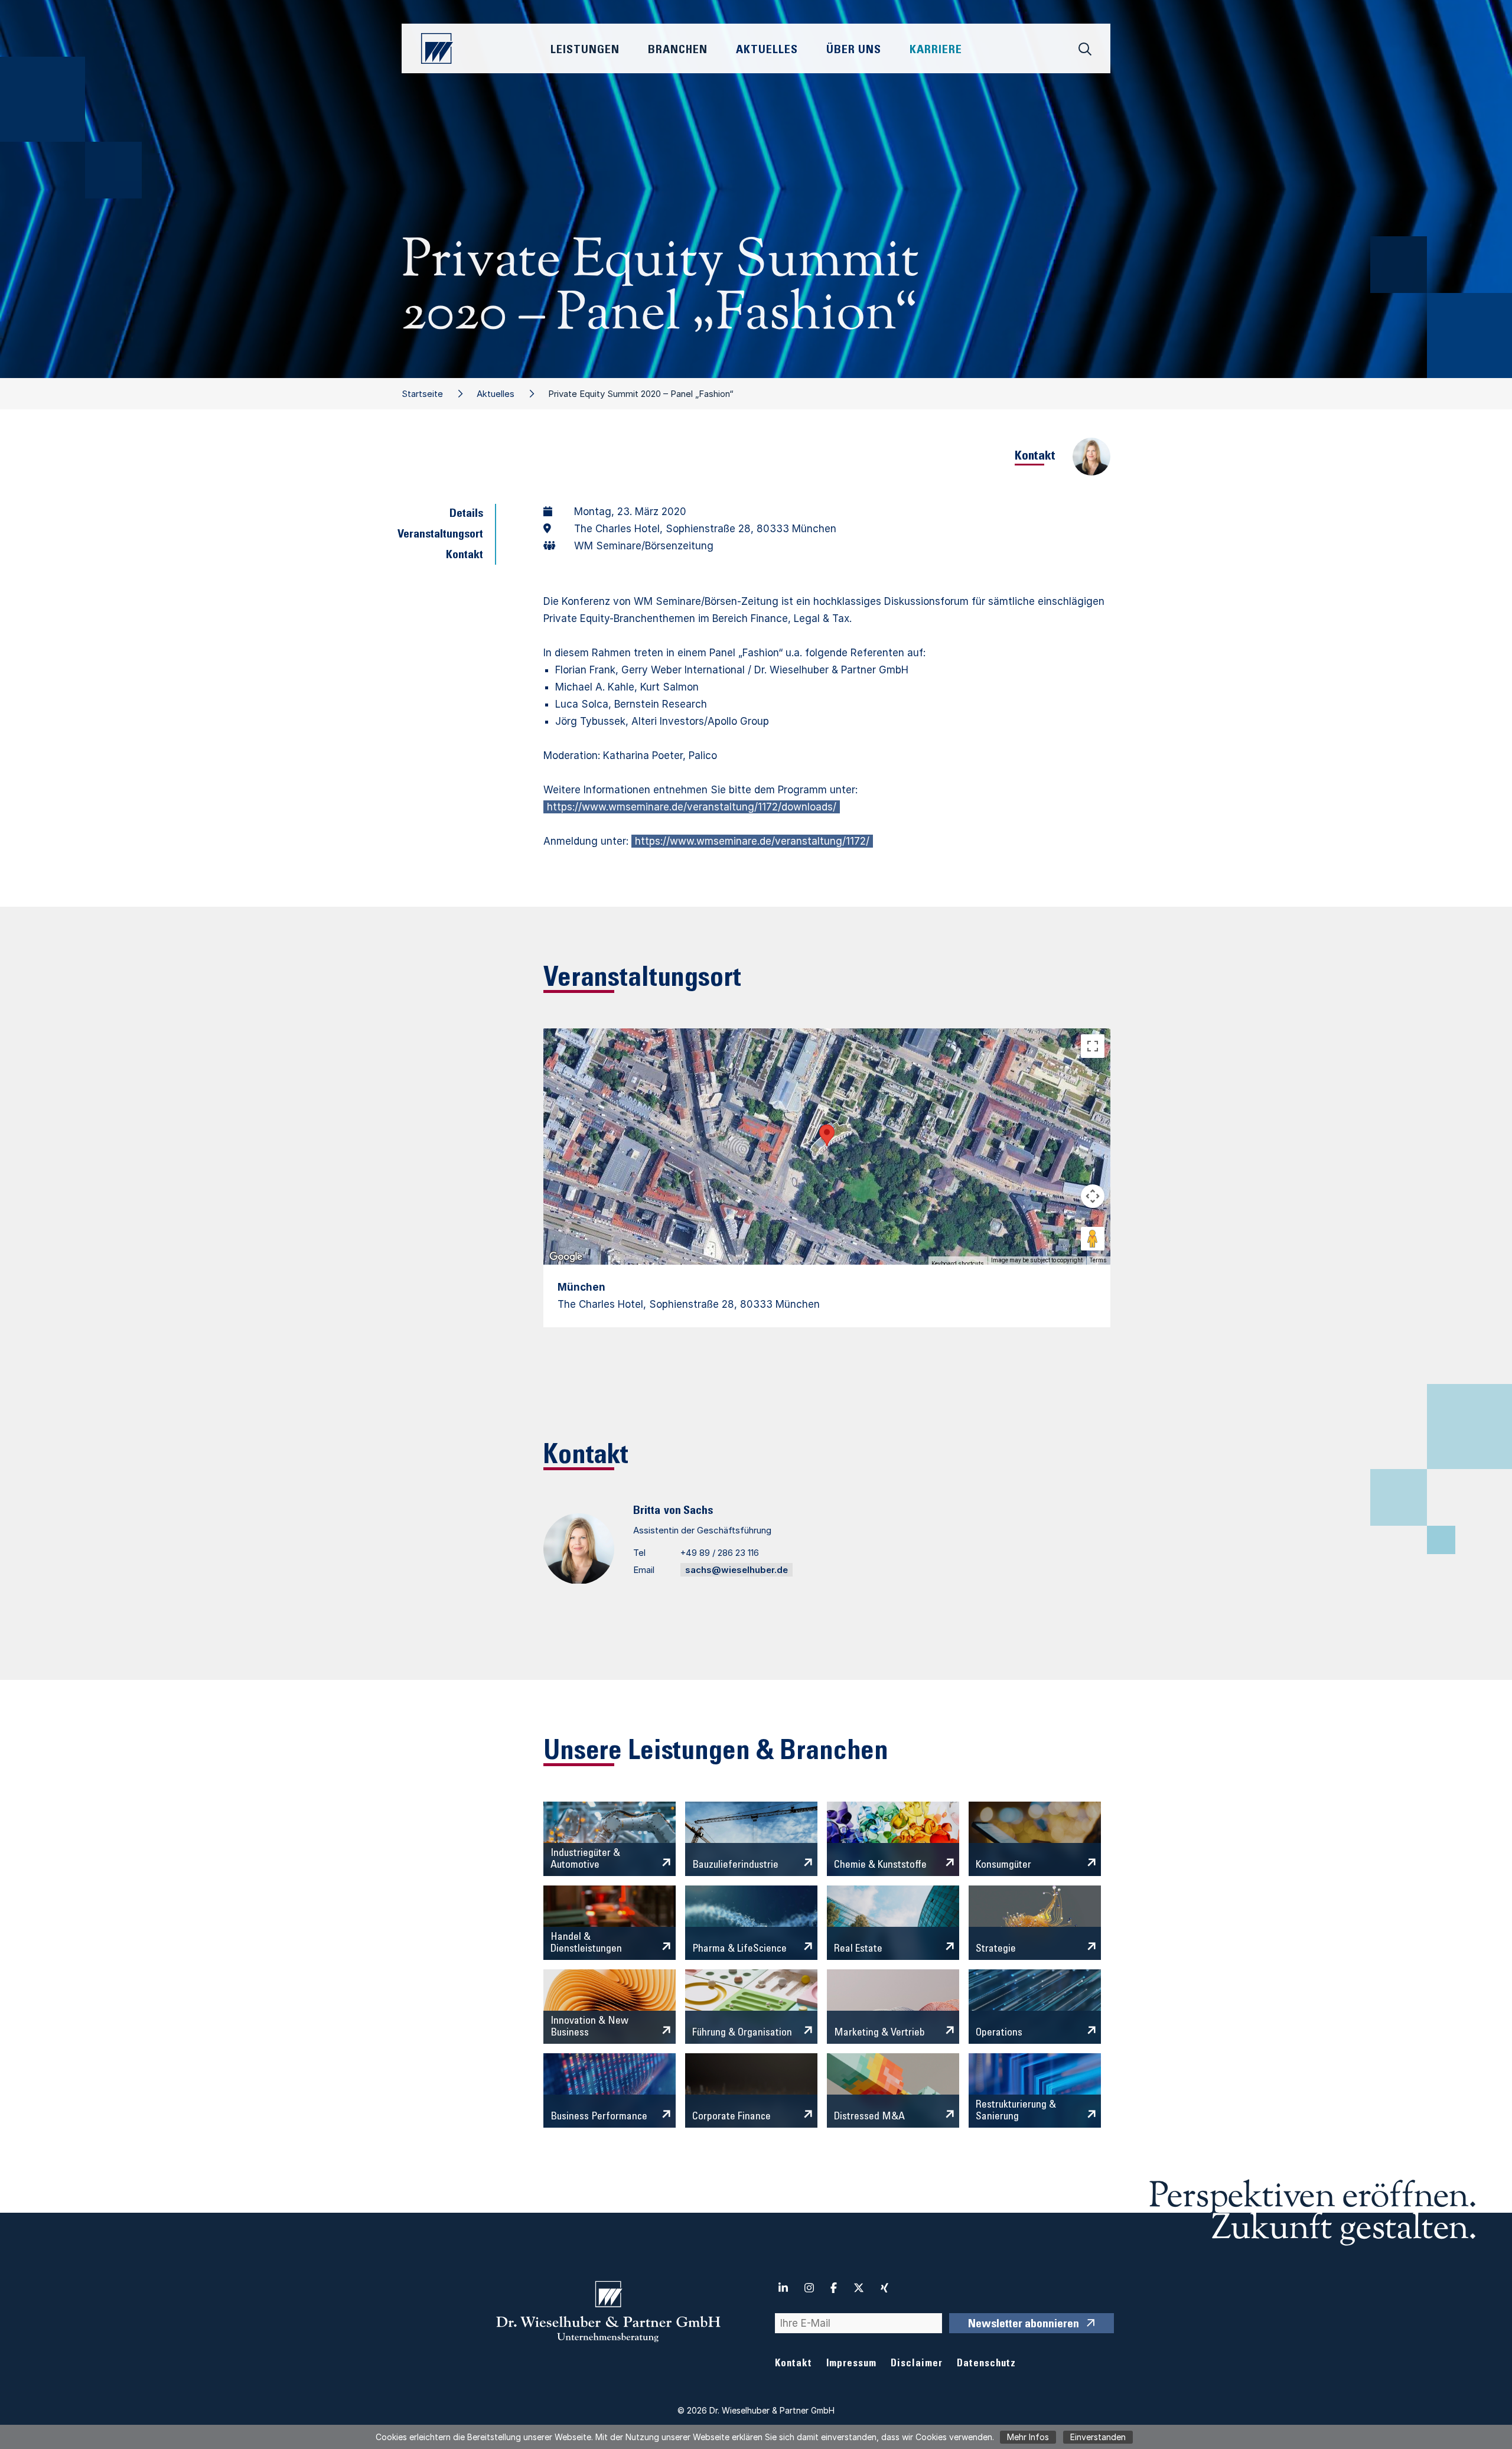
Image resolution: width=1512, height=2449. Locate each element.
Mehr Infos (1028, 2437)
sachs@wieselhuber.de (737, 1570)
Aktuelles (496, 394)
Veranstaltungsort (440, 535)
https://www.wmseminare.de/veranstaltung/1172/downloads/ (692, 807)
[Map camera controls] (1093, 1196)
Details (466, 514)
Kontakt (465, 556)
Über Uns (854, 51)
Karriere (936, 51)
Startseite (422, 394)
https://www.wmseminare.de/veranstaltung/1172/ (752, 841)
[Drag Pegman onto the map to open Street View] (1093, 1239)
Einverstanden (1098, 2437)
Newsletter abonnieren (1024, 2325)
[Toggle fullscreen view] (1093, 1046)
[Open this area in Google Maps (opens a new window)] (566, 1257)
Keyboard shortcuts (958, 1264)
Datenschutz (986, 2364)
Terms (1098, 1260)
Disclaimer (917, 2364)
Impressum (851, 2364)
